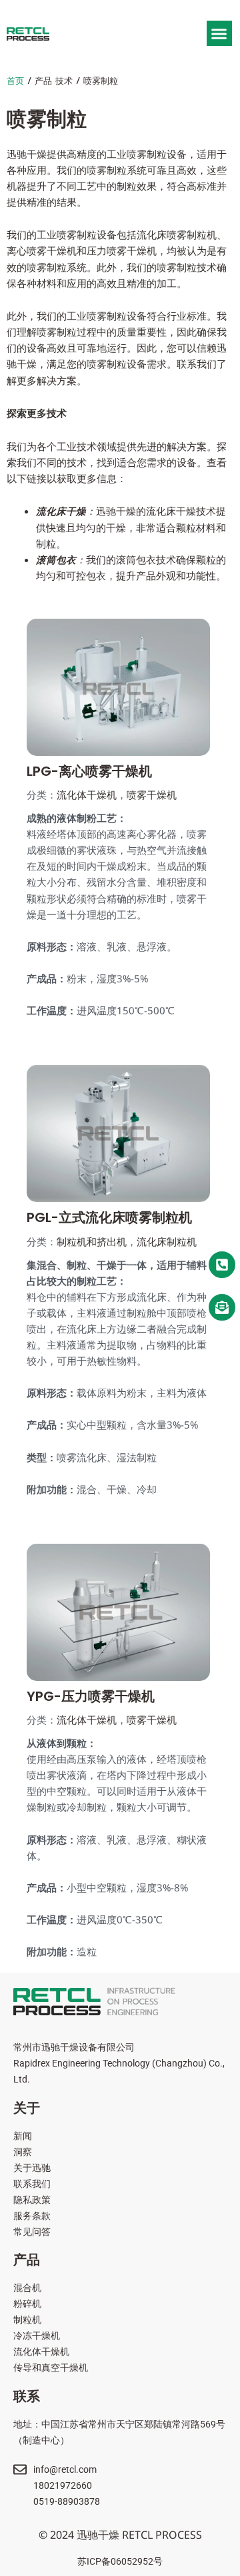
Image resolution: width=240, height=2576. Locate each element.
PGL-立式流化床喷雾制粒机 (109, 1217)
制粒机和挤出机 (92, 1242)
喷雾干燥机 (152, 795)
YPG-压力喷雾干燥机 (91, 1696)
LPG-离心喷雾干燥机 (89, 771)
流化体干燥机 (87, 795)
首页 (15, 81)
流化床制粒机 (167, 1242)
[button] (219, 33)
